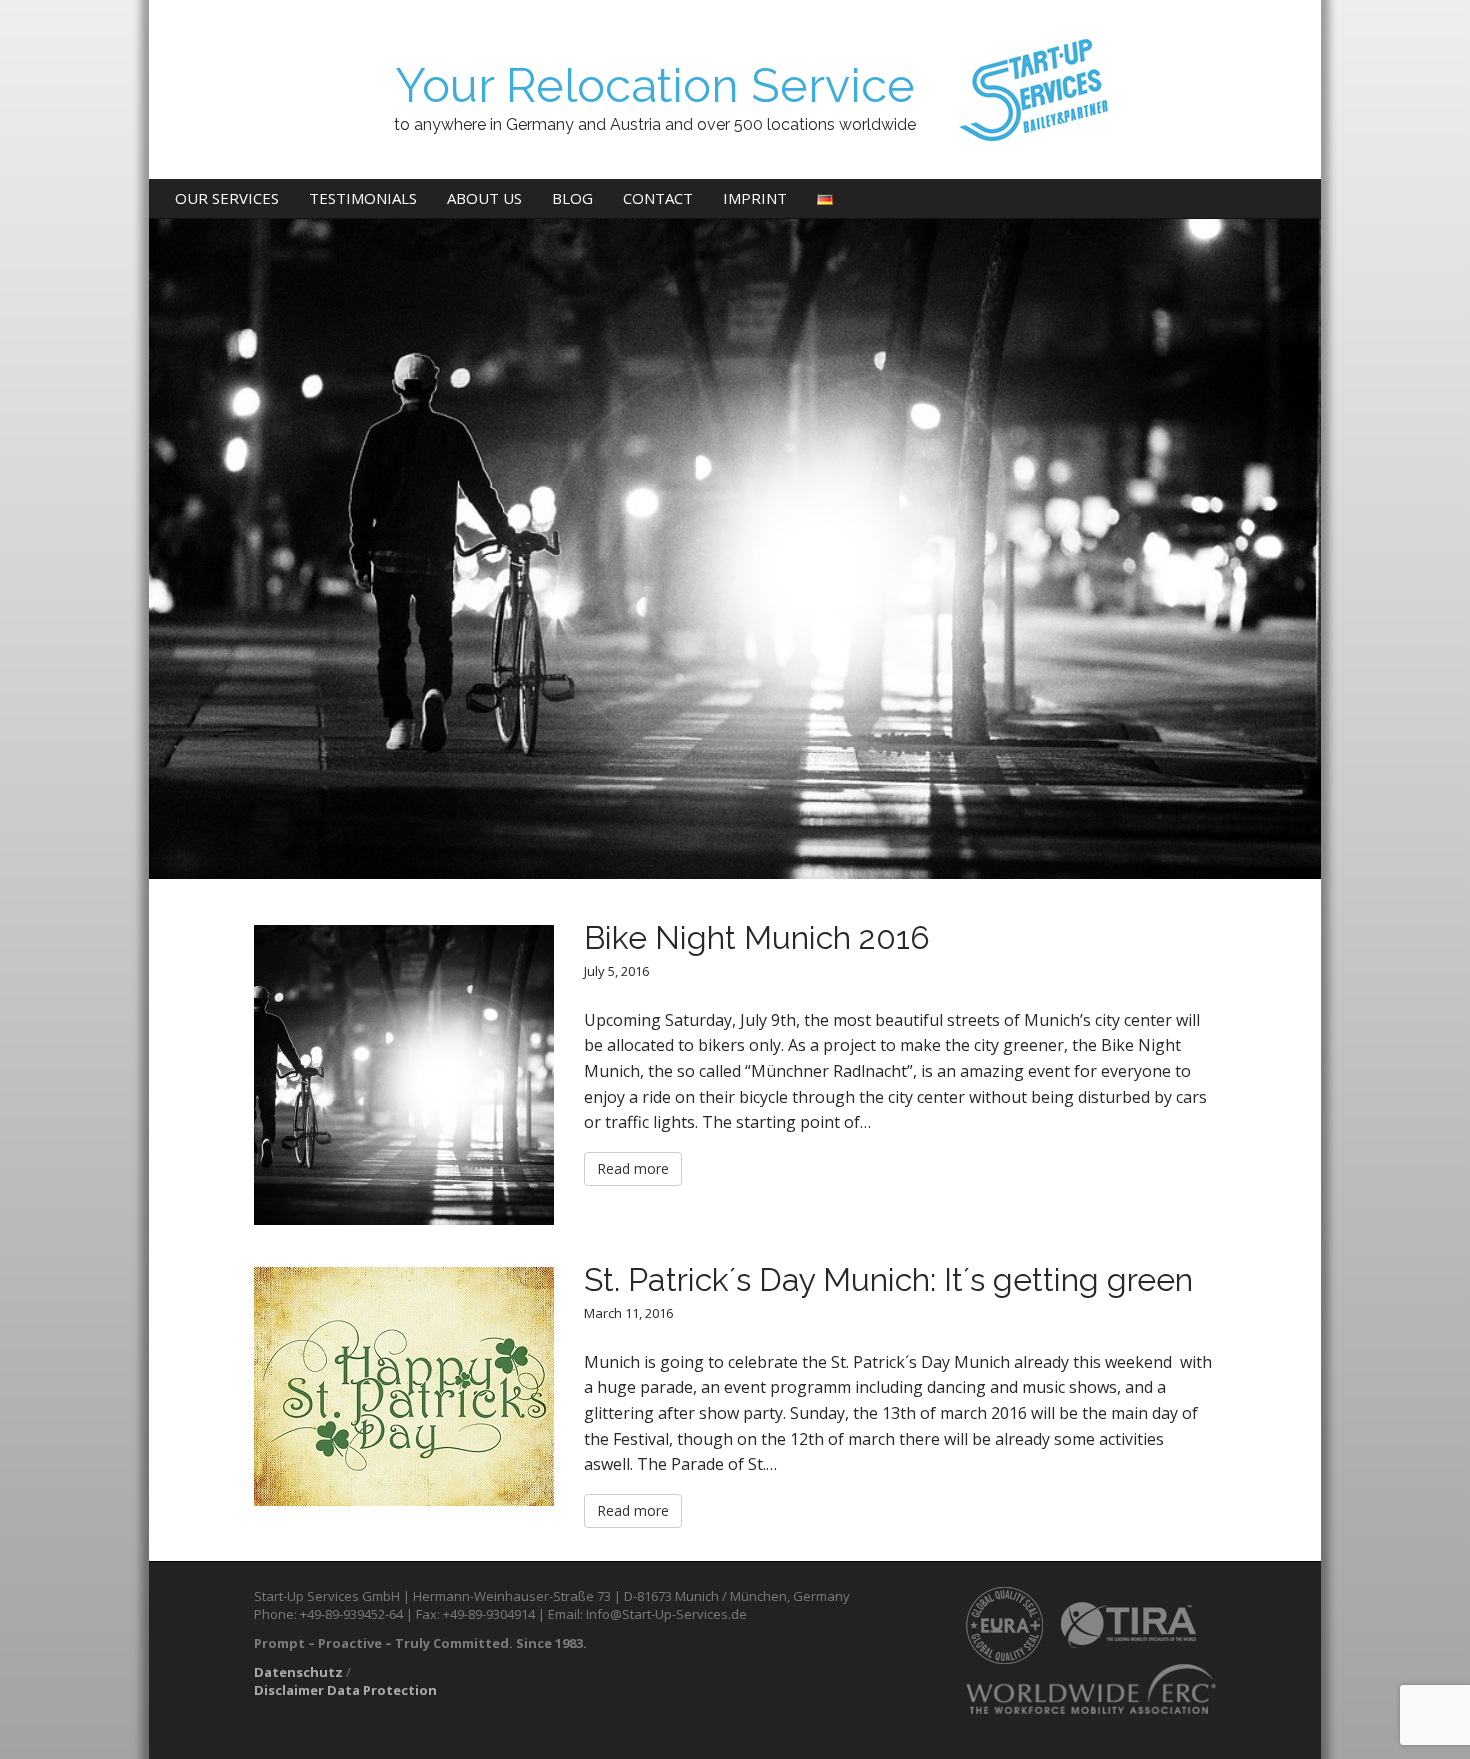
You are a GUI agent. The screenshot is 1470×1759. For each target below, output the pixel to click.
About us (484, 198)
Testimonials (363, 198)
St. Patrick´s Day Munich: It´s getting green (888, 1279)
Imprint (755, 198)
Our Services (227, 198)
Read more (633, 1168)
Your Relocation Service (655, 85)
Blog (572, 198)
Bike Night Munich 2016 (757, 937)
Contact (658, 198)
